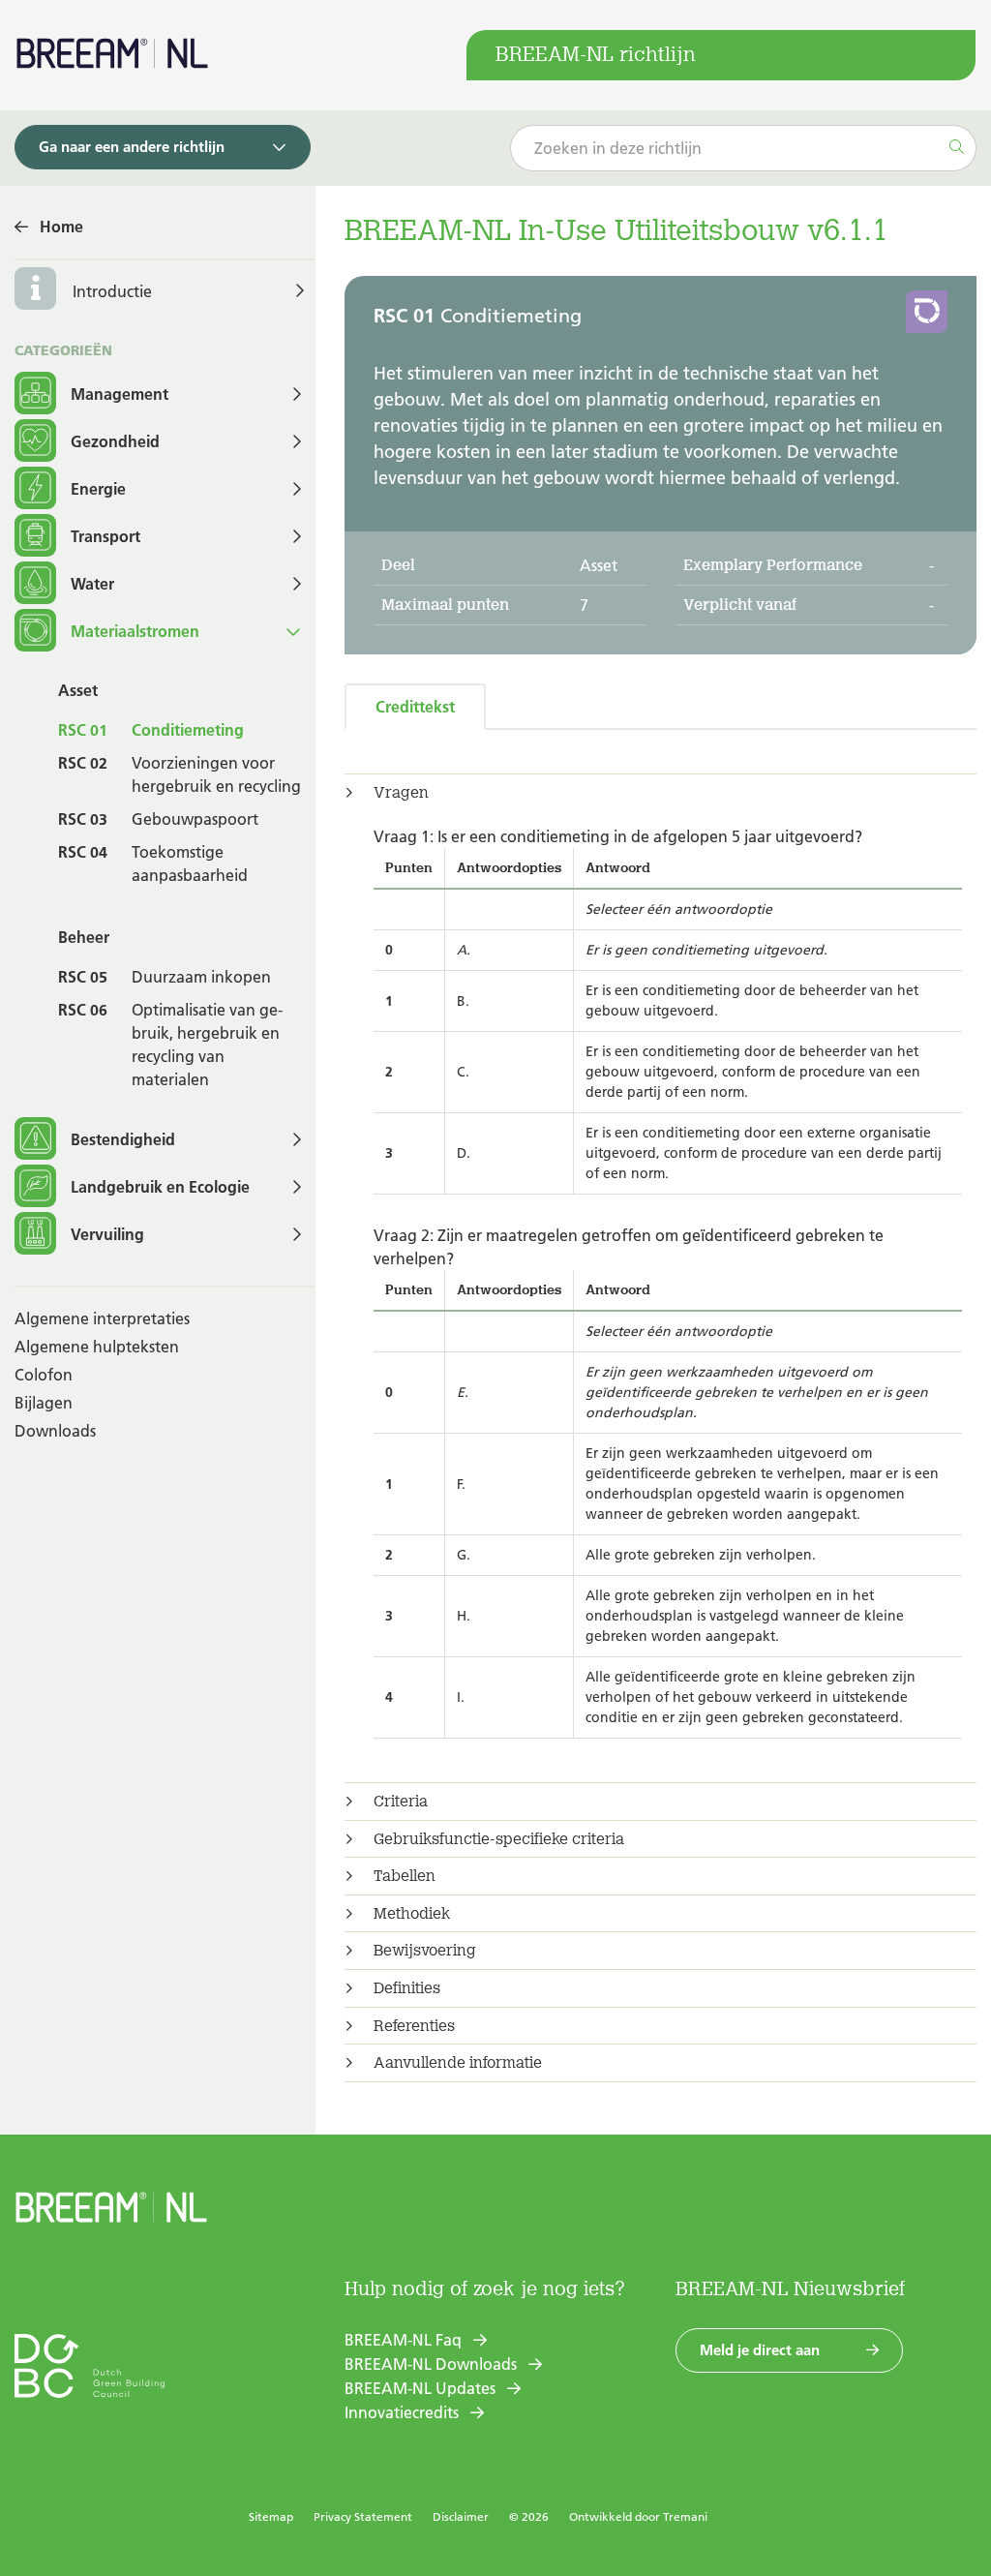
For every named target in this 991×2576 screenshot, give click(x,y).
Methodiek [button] (412, 1914)
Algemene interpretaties (102, 1318)
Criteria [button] (401, 1802)
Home (61, 227)
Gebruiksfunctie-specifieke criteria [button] (499, 1839)
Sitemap (271, 2516)
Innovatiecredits (402, 2412)
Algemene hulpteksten (97, 1347)
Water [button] (92, 584)
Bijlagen (44, 1403)
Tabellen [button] (405, 1876)
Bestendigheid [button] (123, 1139)
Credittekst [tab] (415, 707)
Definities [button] (407, 1988)
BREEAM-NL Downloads (431, 2364)
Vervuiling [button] (107, 1234)
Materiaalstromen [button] (135, 631)
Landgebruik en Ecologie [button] (160, 1187)
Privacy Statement (363, 2516)
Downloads (55, 1431)
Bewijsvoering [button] (425, 1951)
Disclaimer (461, 2516)
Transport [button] (105, 536)
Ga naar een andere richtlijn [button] (132, 147)
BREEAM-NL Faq (403, 2340)
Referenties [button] (414, 2026)
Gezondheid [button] (115, 441)
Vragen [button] (401, 793)
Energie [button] (98, 489)
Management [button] (120, 394)
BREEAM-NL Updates (420, 2388)
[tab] (661, 793)
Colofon (44, 1375)
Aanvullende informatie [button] (458, 2063)
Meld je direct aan (760, 2350)
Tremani (685, 2516)
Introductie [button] (112, 291)
